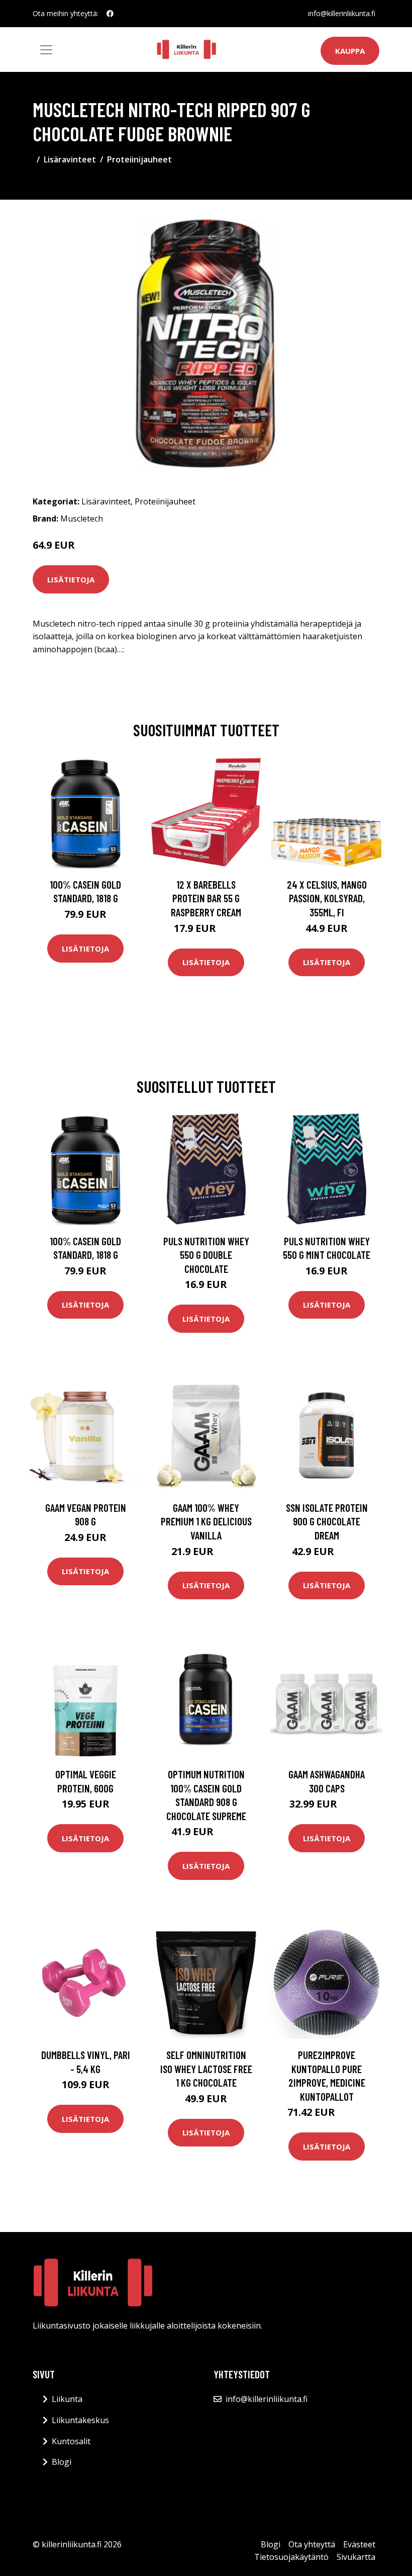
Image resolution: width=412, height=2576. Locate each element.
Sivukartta (356, 2557)
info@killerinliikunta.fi (342, 13)
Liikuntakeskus (80, 2420)
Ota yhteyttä (312, 2544)
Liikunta (67, 2399)
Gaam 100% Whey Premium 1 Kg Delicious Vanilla (206, 1521)
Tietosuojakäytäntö (291, 2557)
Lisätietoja (71, 579)
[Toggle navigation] (46, 50)
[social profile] (110, 14)
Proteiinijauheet (139, 159)
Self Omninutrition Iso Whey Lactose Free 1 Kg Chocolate (206, 2069)
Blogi (62, 2462)
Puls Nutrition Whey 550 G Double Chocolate (206, 1255)
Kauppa (350, 51)
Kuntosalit (71, 2441)
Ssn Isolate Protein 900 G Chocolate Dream (327, 1521)
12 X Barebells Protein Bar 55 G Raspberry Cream (206, 898)
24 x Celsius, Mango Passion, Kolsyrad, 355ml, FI (327, 898)
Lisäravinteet (70, 159)
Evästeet (359, 2544)
